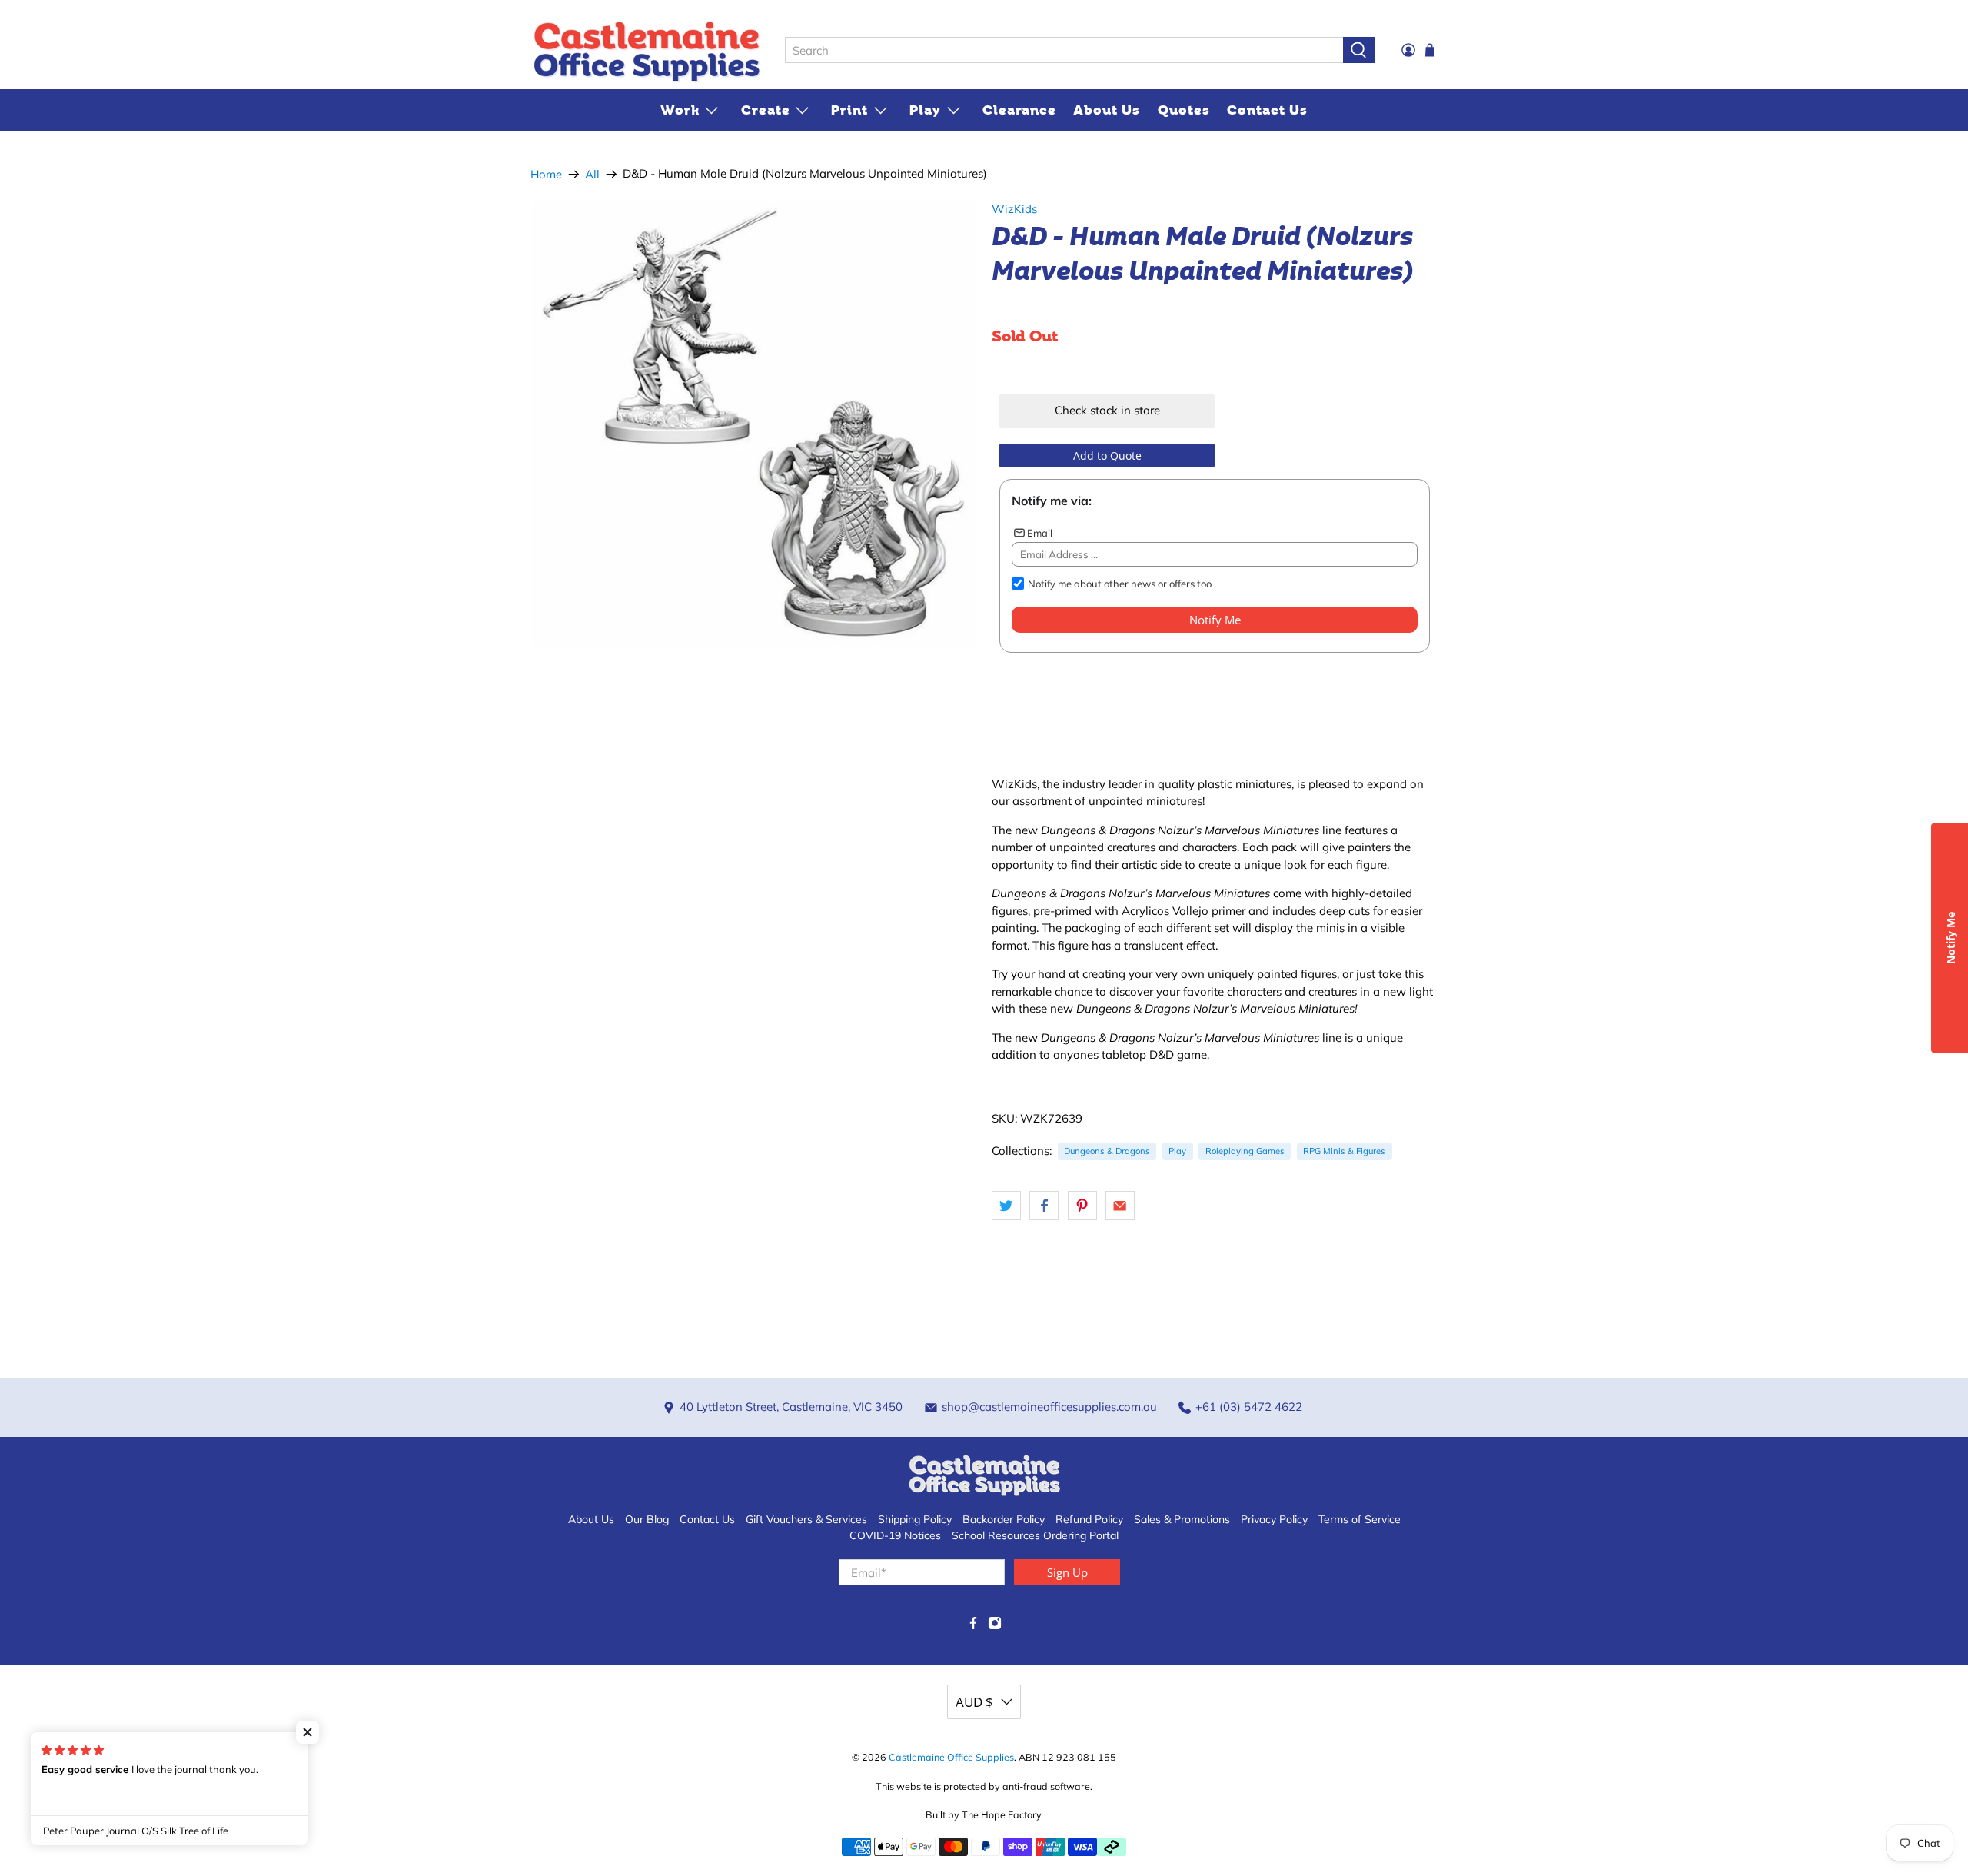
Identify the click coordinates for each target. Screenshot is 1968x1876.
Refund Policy (1089, 1519)
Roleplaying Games (1245, 1151)
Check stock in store (1107, 410)
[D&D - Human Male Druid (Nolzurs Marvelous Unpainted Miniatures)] (753, 424)
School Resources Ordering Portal (1035, 1535)
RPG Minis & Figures (1344, 1151)
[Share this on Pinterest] (1082, 1206)
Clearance (1019, 110)
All (592, 174)
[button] (307, 1732)
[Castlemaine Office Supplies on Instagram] (995, 1626)
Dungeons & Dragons (1107, 1151)
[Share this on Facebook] (1044, 1206)
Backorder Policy (1004, 1519)
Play (925, 110)
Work (680, 110)
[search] (1064, 50)
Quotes (1184, 110)
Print (849, 110)
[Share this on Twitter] (1006, 1206)
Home (546, 174)
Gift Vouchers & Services (806, 1519)
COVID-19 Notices (895, 1535)
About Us (1107, 110)
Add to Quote (1107, 456)
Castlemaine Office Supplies (951, 1757)
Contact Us (1267, 110)
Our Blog (647, 1519)
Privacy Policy (1274, 1519)
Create (766, 110)
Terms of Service (1360, 1519)
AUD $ (974, 1702)
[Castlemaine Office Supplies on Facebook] (973, 1626)
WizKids (1014, 209)
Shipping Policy (915, 1519)
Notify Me (1215, 620)
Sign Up (1067, 1572)
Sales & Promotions (1182, 1519)
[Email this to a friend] (1120, 1206)
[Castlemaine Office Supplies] (647, 51)
